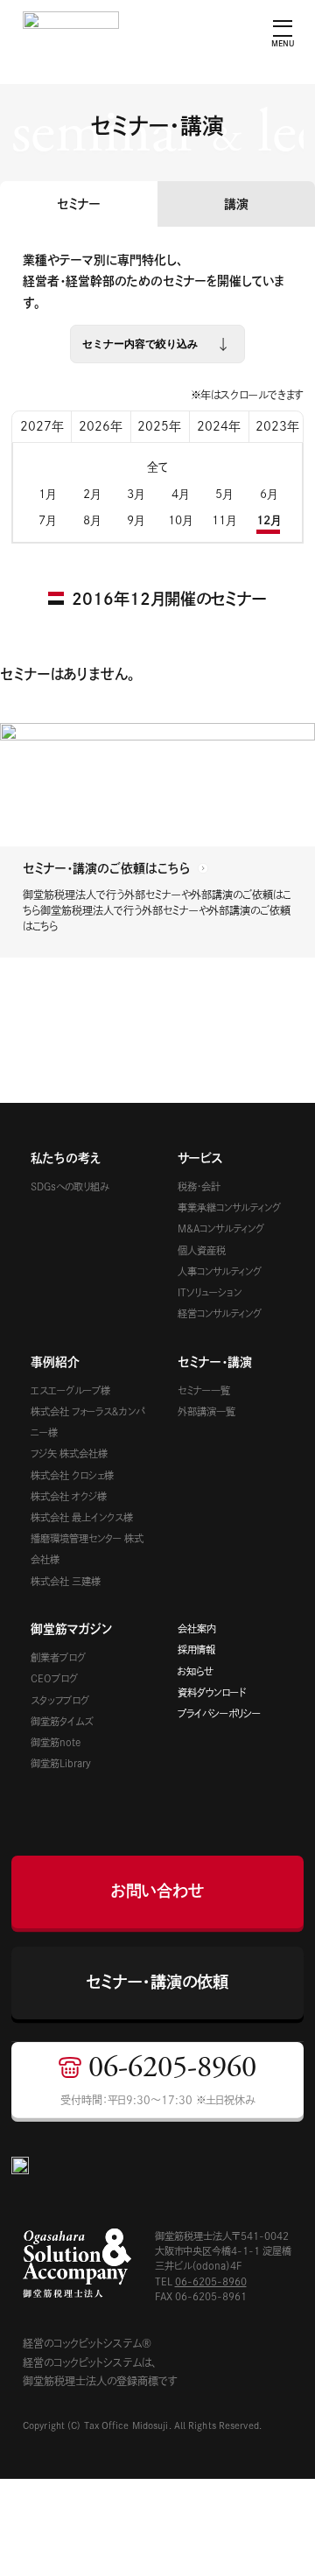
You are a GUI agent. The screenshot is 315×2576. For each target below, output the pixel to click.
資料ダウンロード (212, 1692)
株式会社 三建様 (66, 1581)
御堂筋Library (61, 1763)
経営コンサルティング (220, 1313)
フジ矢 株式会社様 (69, 1453)
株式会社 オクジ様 (69, 1496)
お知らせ (196, 1671)
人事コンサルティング (220, 1271)
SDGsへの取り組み (70, 1186)
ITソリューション (210, 1292)
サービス (200, 1158)
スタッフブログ (60, 1700)
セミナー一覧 (204, 1390)
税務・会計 (199, 1186)
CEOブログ (54, 1678)
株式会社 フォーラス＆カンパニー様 (87, 1422)
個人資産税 (202, 1250)
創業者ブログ (58, 1657)
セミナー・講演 (215, 1362)
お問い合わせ (157, 1891)
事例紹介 (55, 1362)
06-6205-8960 (211, 2281)
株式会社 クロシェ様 (72, 1475)
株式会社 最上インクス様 (82, 1517)
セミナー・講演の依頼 (157, 1982)
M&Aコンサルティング (221, 1228)
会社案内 (197, 1628)
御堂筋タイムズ (62, 1721)
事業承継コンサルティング (229, 1207)
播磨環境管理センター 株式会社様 (87, 1549)
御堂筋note (56, 1742)
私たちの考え (66, 1158)
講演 (236, 204)
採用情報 (196, 1649)
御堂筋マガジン (71, 1629)
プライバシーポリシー (219, 1713)
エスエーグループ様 (70, 1390)
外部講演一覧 (206, 1411)
